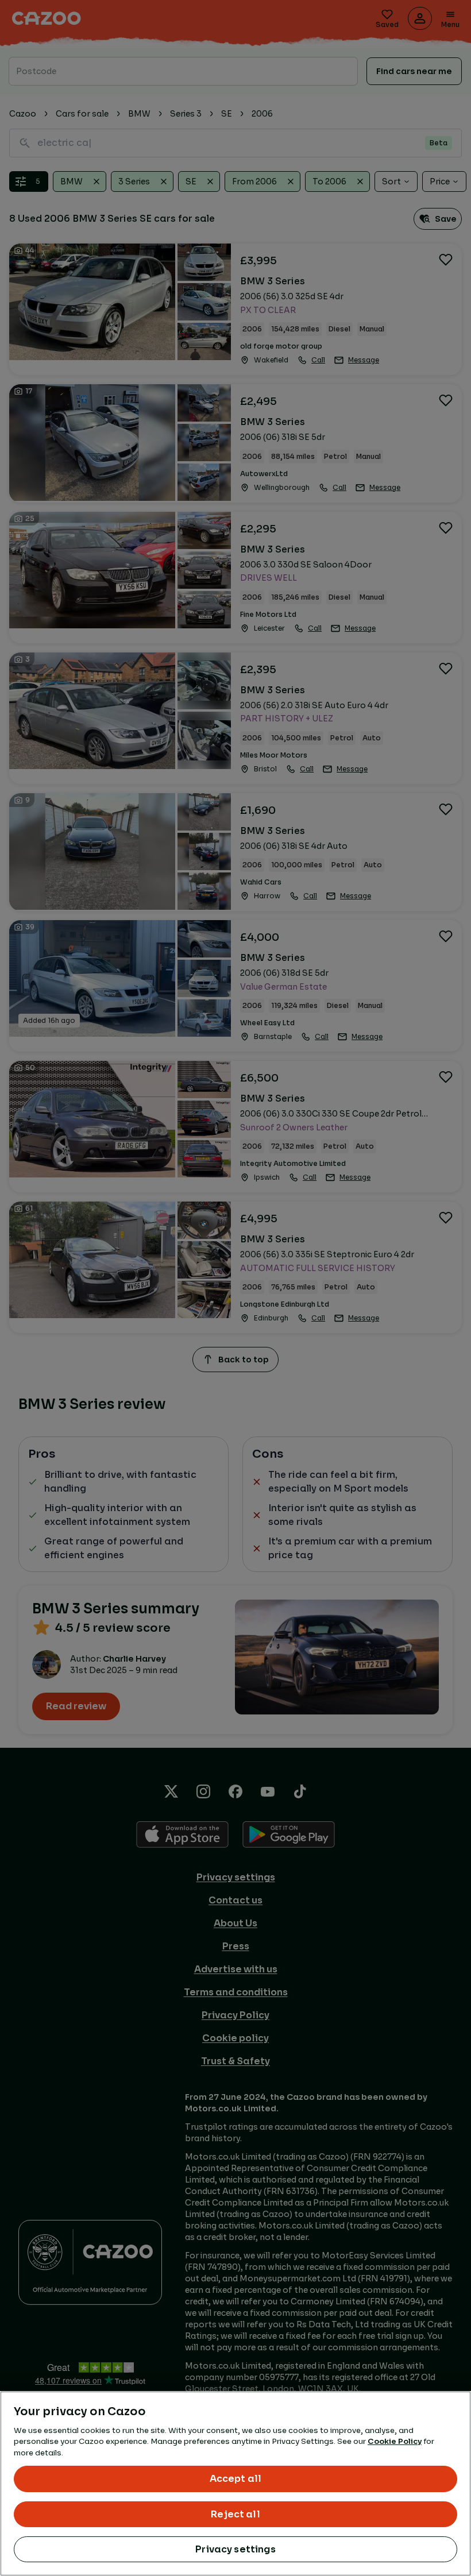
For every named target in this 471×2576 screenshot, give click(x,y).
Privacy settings (235, 2549)
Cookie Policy (395, 2441)
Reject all (235, 2514)
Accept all (236, 2479)
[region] (235, 2484)
